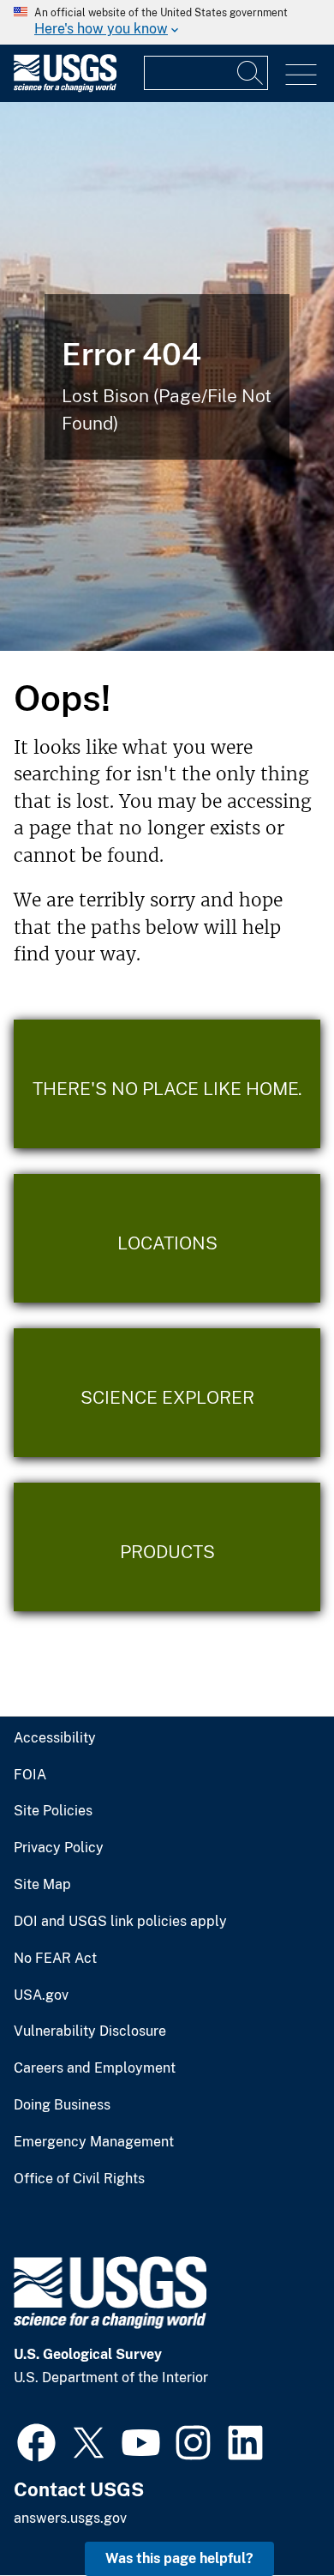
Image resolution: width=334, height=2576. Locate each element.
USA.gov (41, 1995)
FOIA (30, 1775)
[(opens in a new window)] (36, 2441)
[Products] (167, 1547)
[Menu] (301, 75)
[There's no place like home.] (167, 1084)
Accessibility (55, 1738)
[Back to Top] (272, 2514)
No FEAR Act (55, 1959)
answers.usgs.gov (70, 2518)
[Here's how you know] (167, 22)
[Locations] (167, 1238)
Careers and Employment (95, 2068)
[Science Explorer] (167, 1393)
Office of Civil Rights (79, 2179)
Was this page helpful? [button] (179, 2558)
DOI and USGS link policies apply (120, 1922)
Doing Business (62, 2105)
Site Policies (53, 1811)
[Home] (65, 88)
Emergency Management (94, 2142)
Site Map (42, 1885)
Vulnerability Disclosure (90, 2031)
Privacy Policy (59, 1848)
